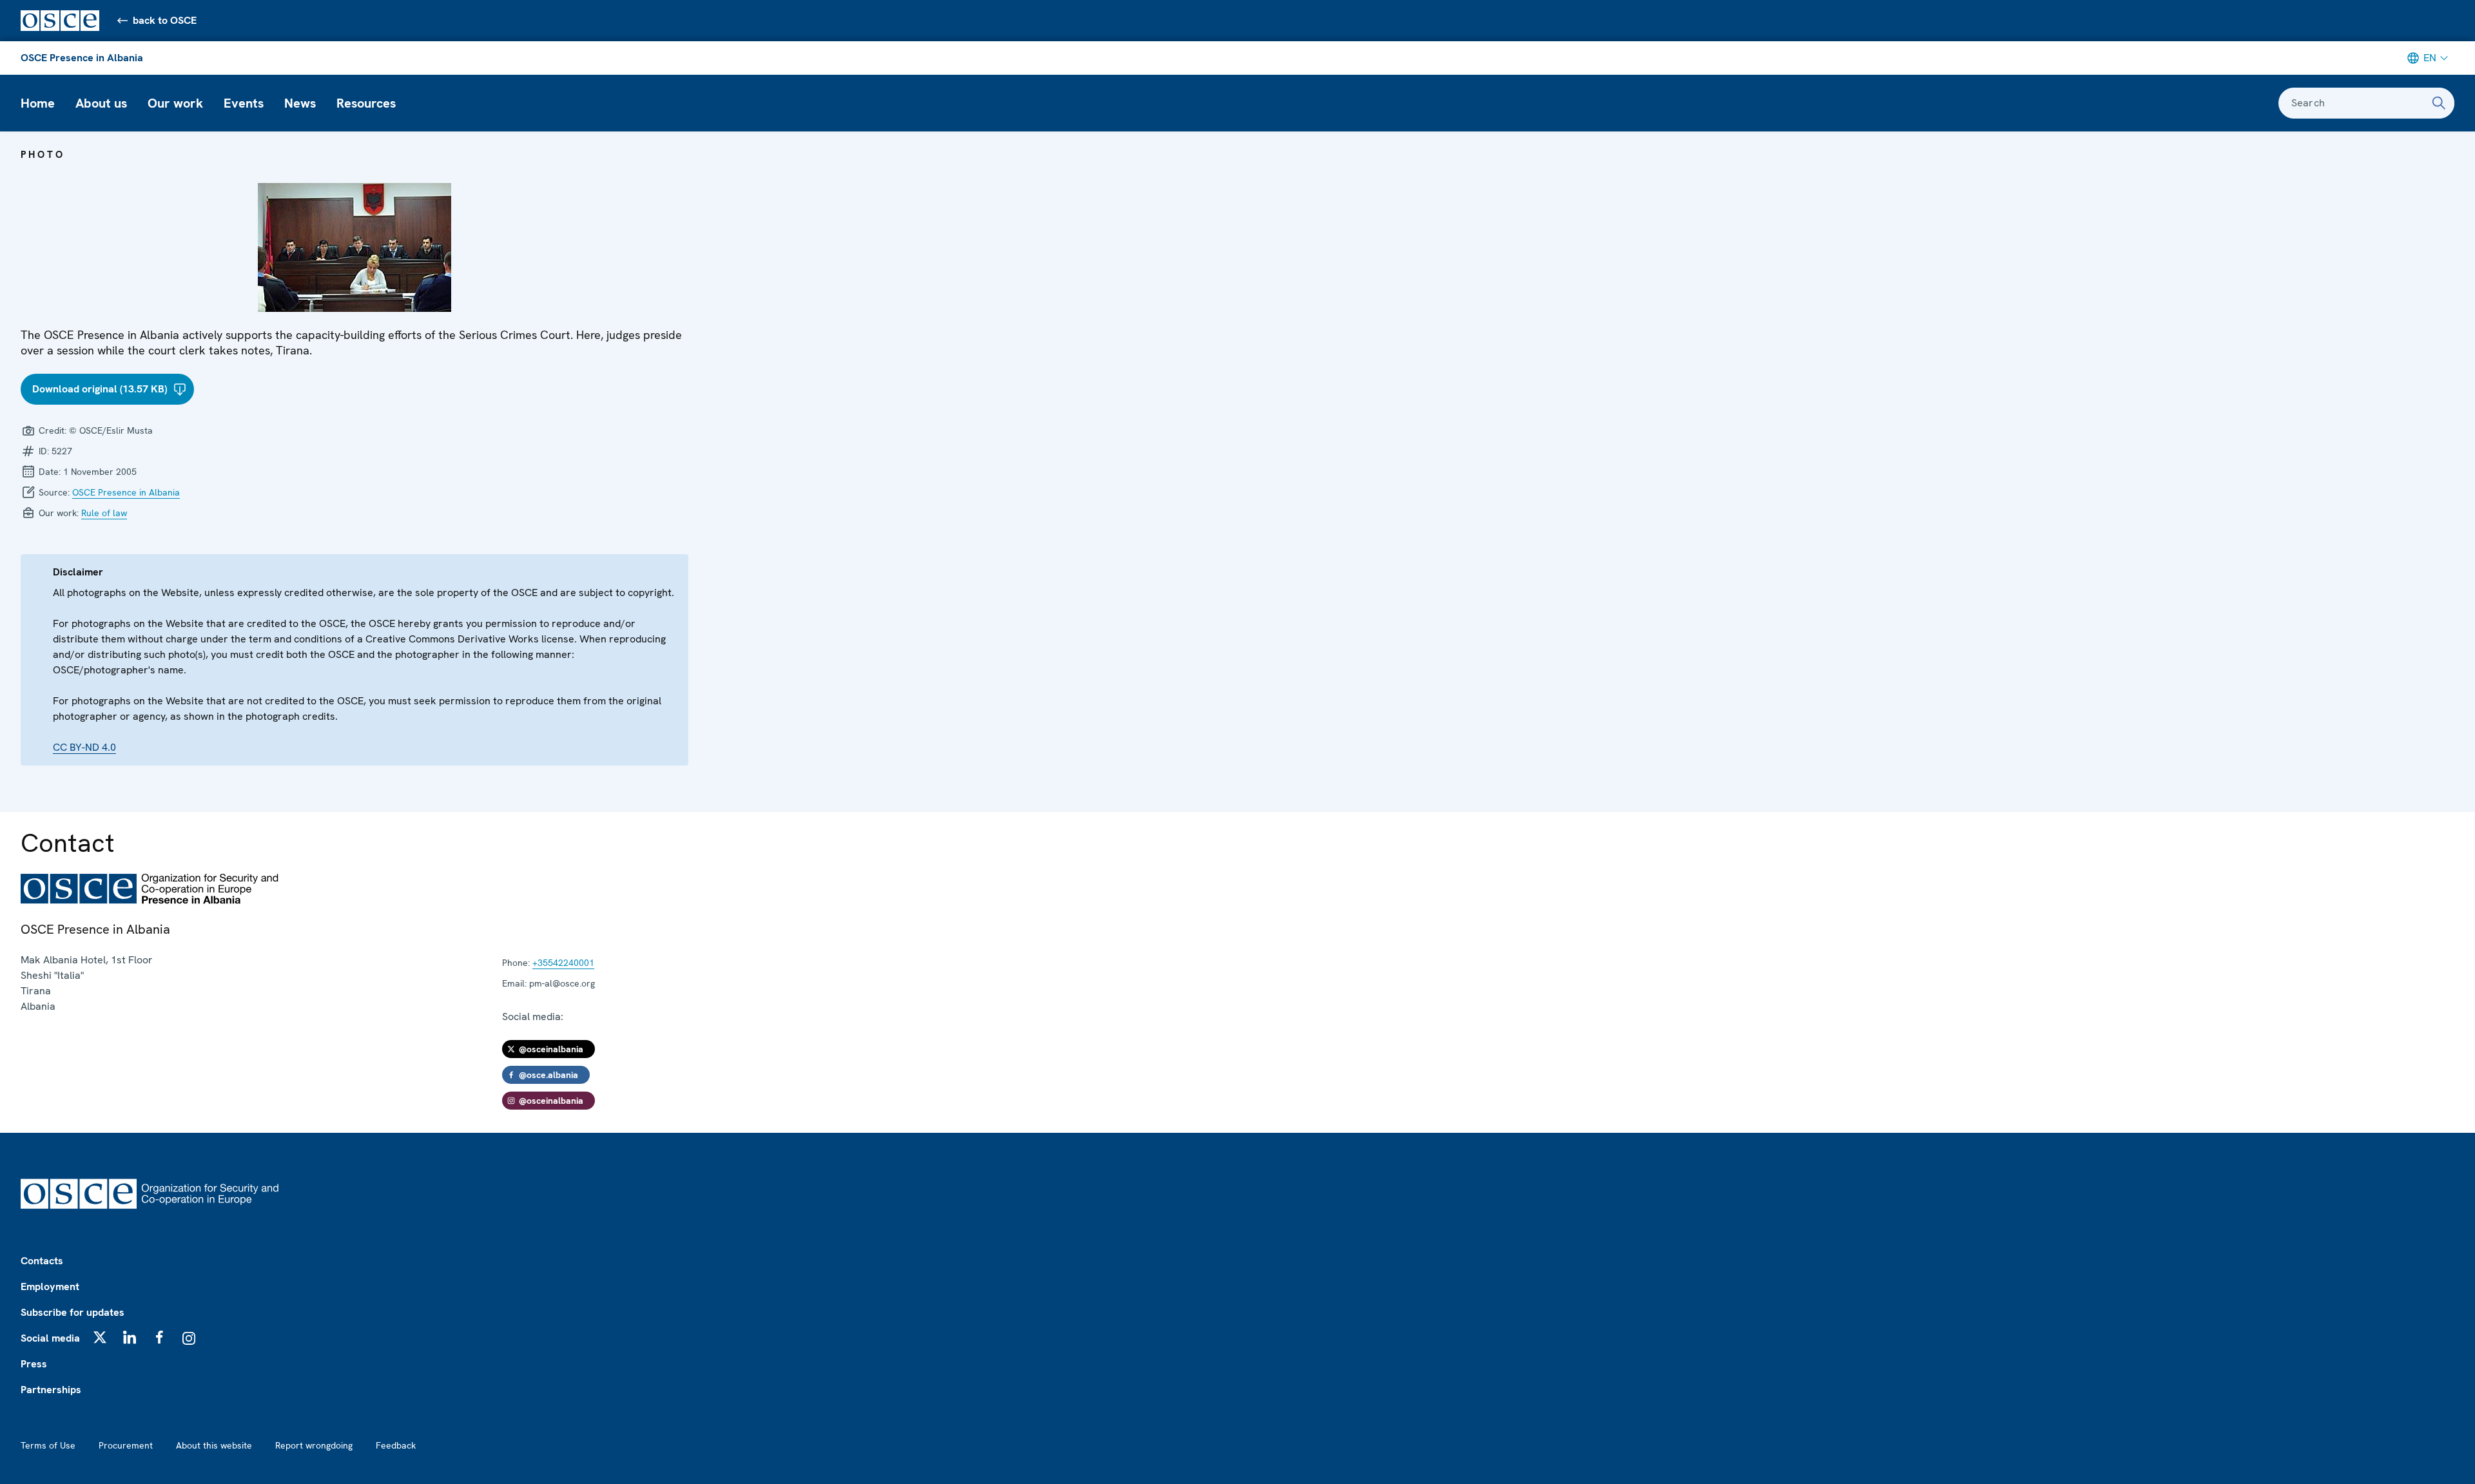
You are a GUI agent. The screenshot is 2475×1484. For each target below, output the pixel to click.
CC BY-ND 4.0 (84, 747)
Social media (50, 1338)
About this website (214, 1445)
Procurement (126, 1445)
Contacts (42, 1261)
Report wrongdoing (314, 1445)
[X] (100, 1337)
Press (34, 1364)
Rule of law (104, 513)
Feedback (396, 1445)
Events (244, 103)
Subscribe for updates (73, 1312)
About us (101, 103)
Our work (175, 103)
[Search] (2439, 103)
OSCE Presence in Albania (82, 58)
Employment (50, 1286)
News (300, 103)
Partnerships (51, 1390)
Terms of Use (48, 1445)
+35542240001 (563, 963)
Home (38, 103)
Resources (366, 103)
